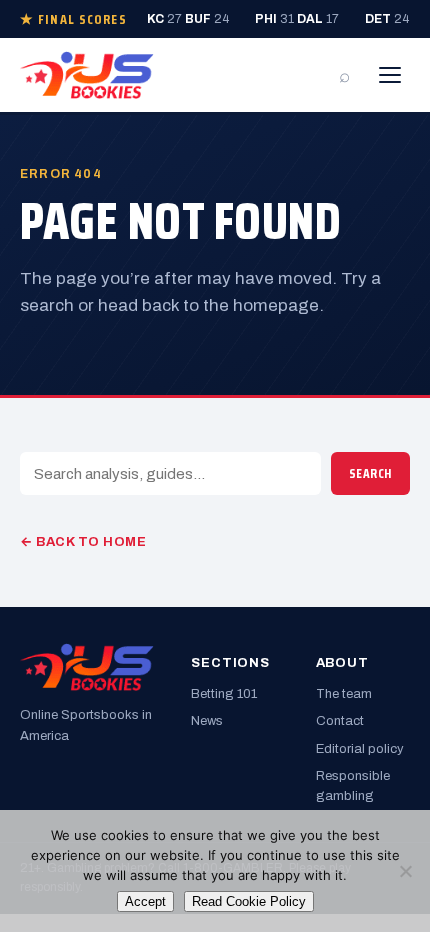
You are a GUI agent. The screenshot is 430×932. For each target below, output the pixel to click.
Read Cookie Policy (249, 901)
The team (344, 694)
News (207, 721)
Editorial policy (360, 749)
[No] (405, 871)
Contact (340, 721)
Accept (145, 901)
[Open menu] (390, 75)
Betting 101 (224, 694)
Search (370, 473)
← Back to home (83, 542)
